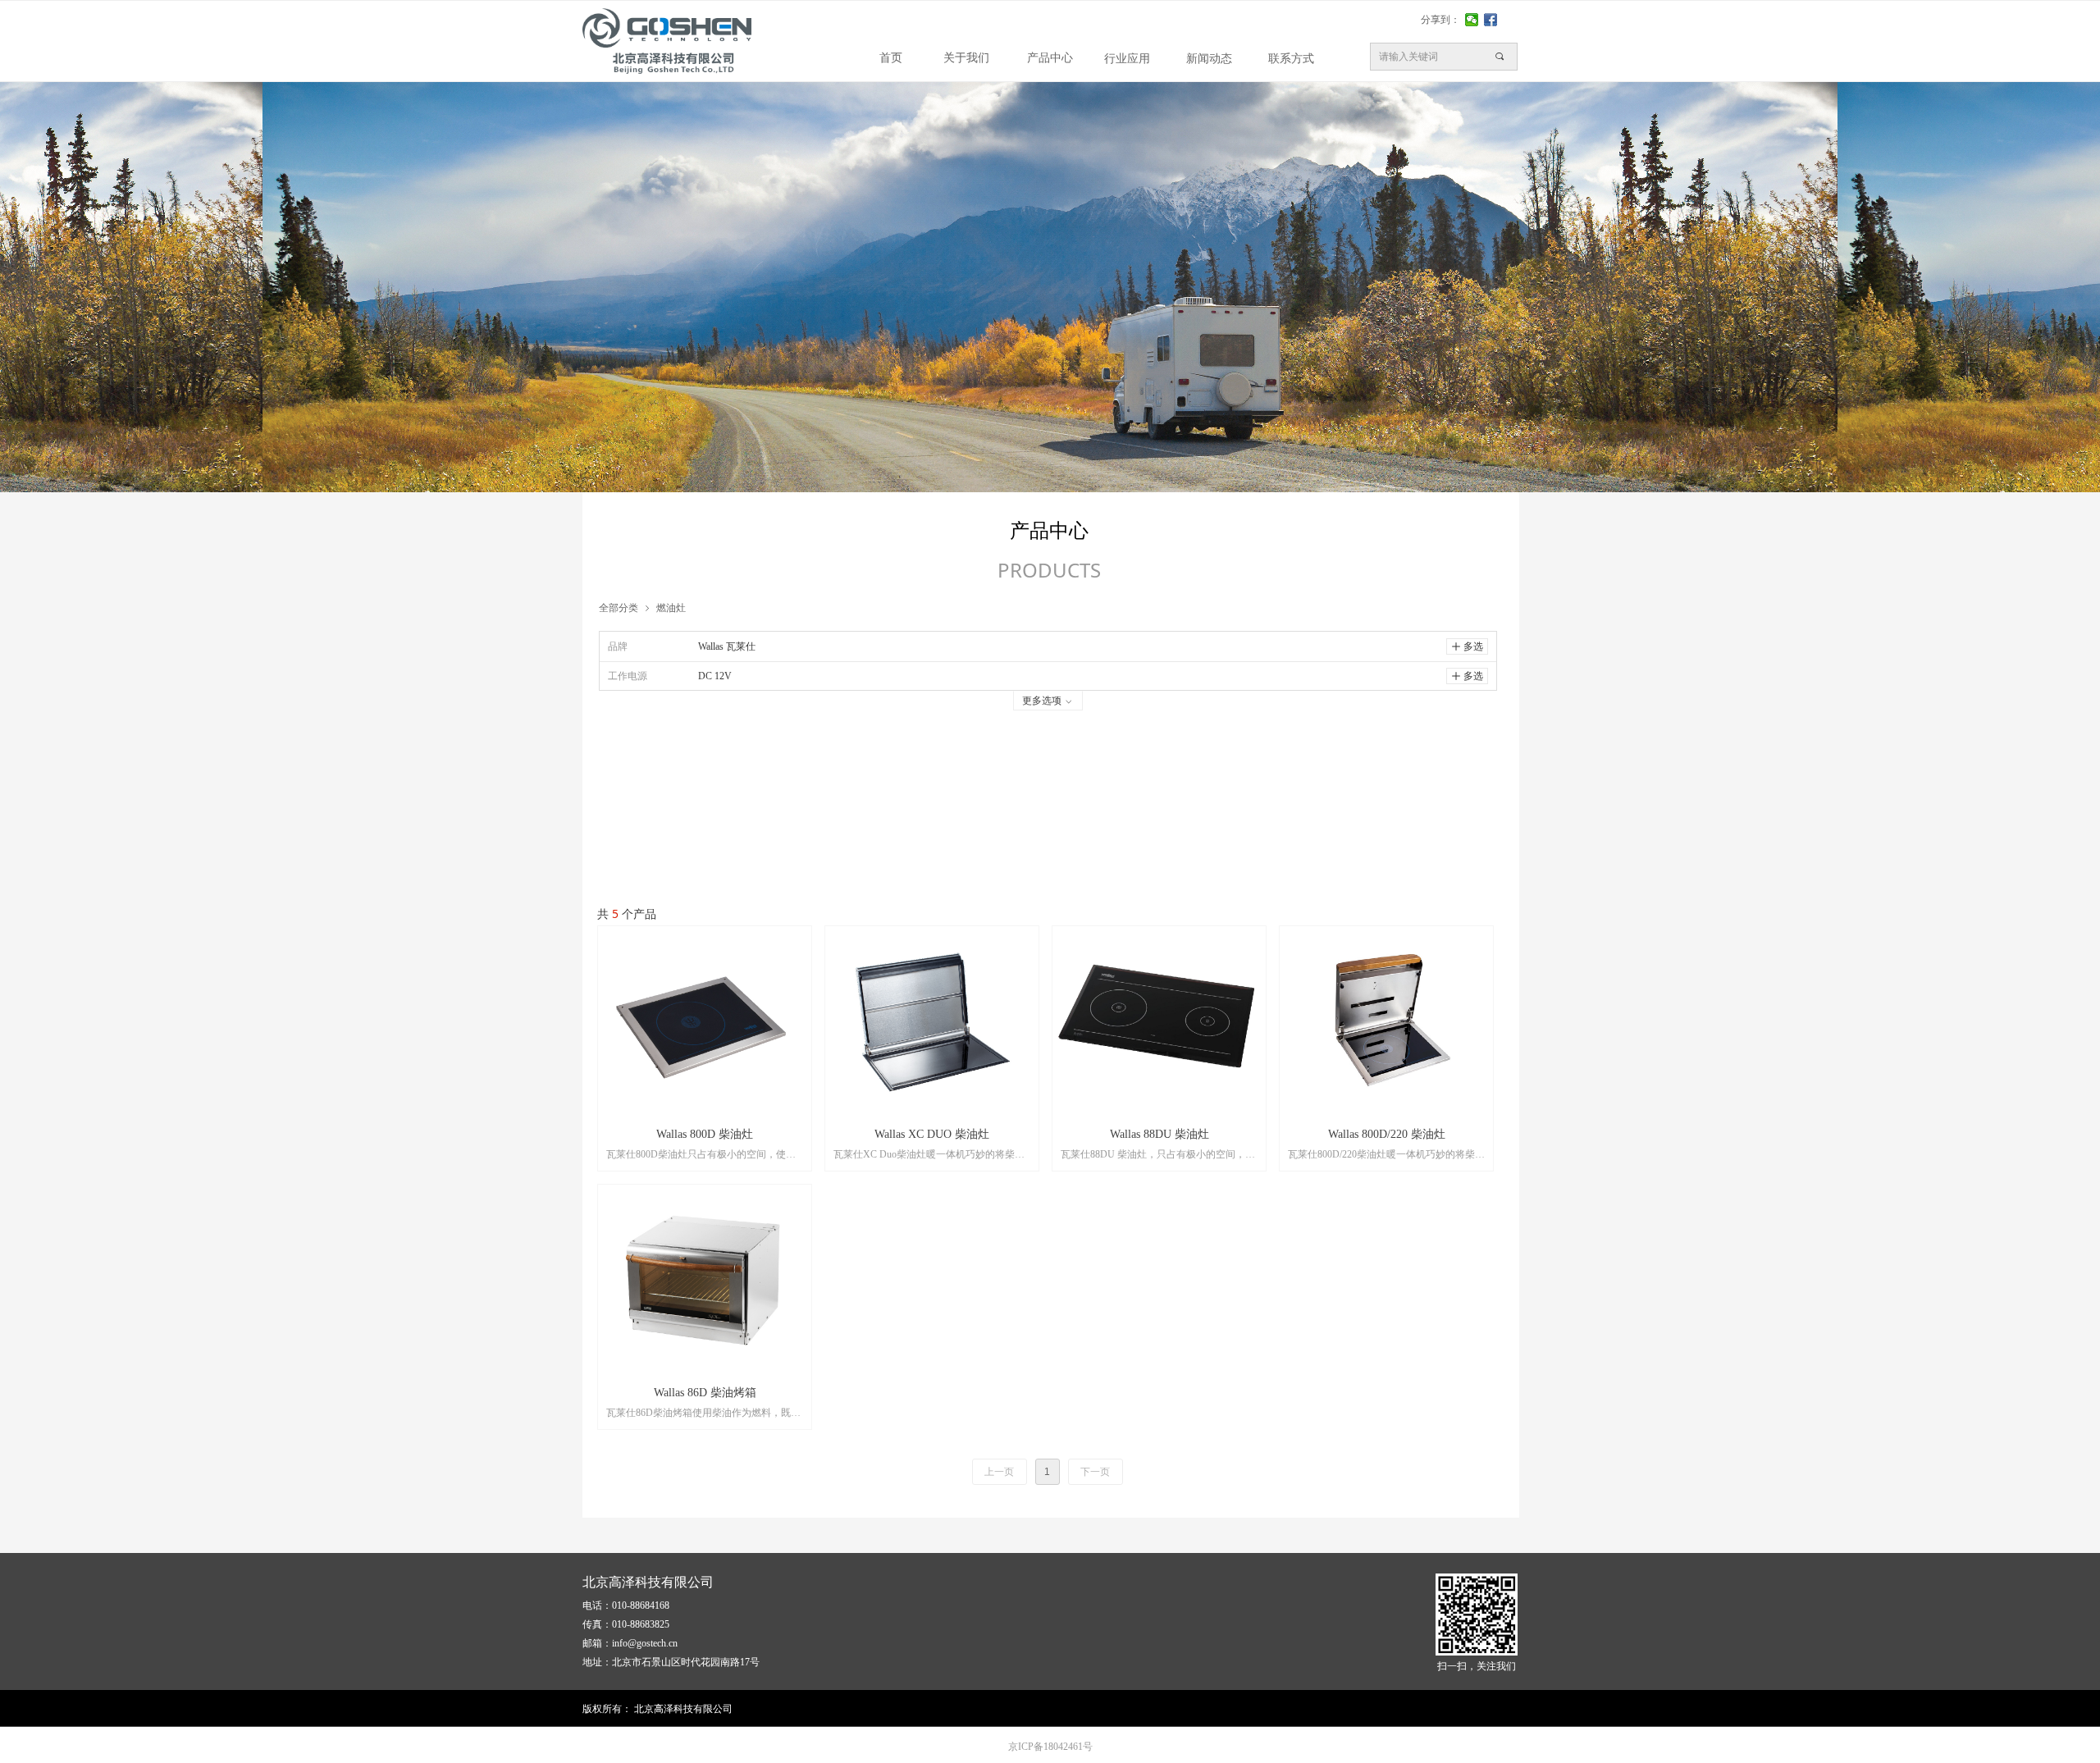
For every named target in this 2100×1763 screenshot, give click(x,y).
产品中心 (1050, 58)
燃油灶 (671, 607)
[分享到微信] (1472, 20)
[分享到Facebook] (1491, 20)
